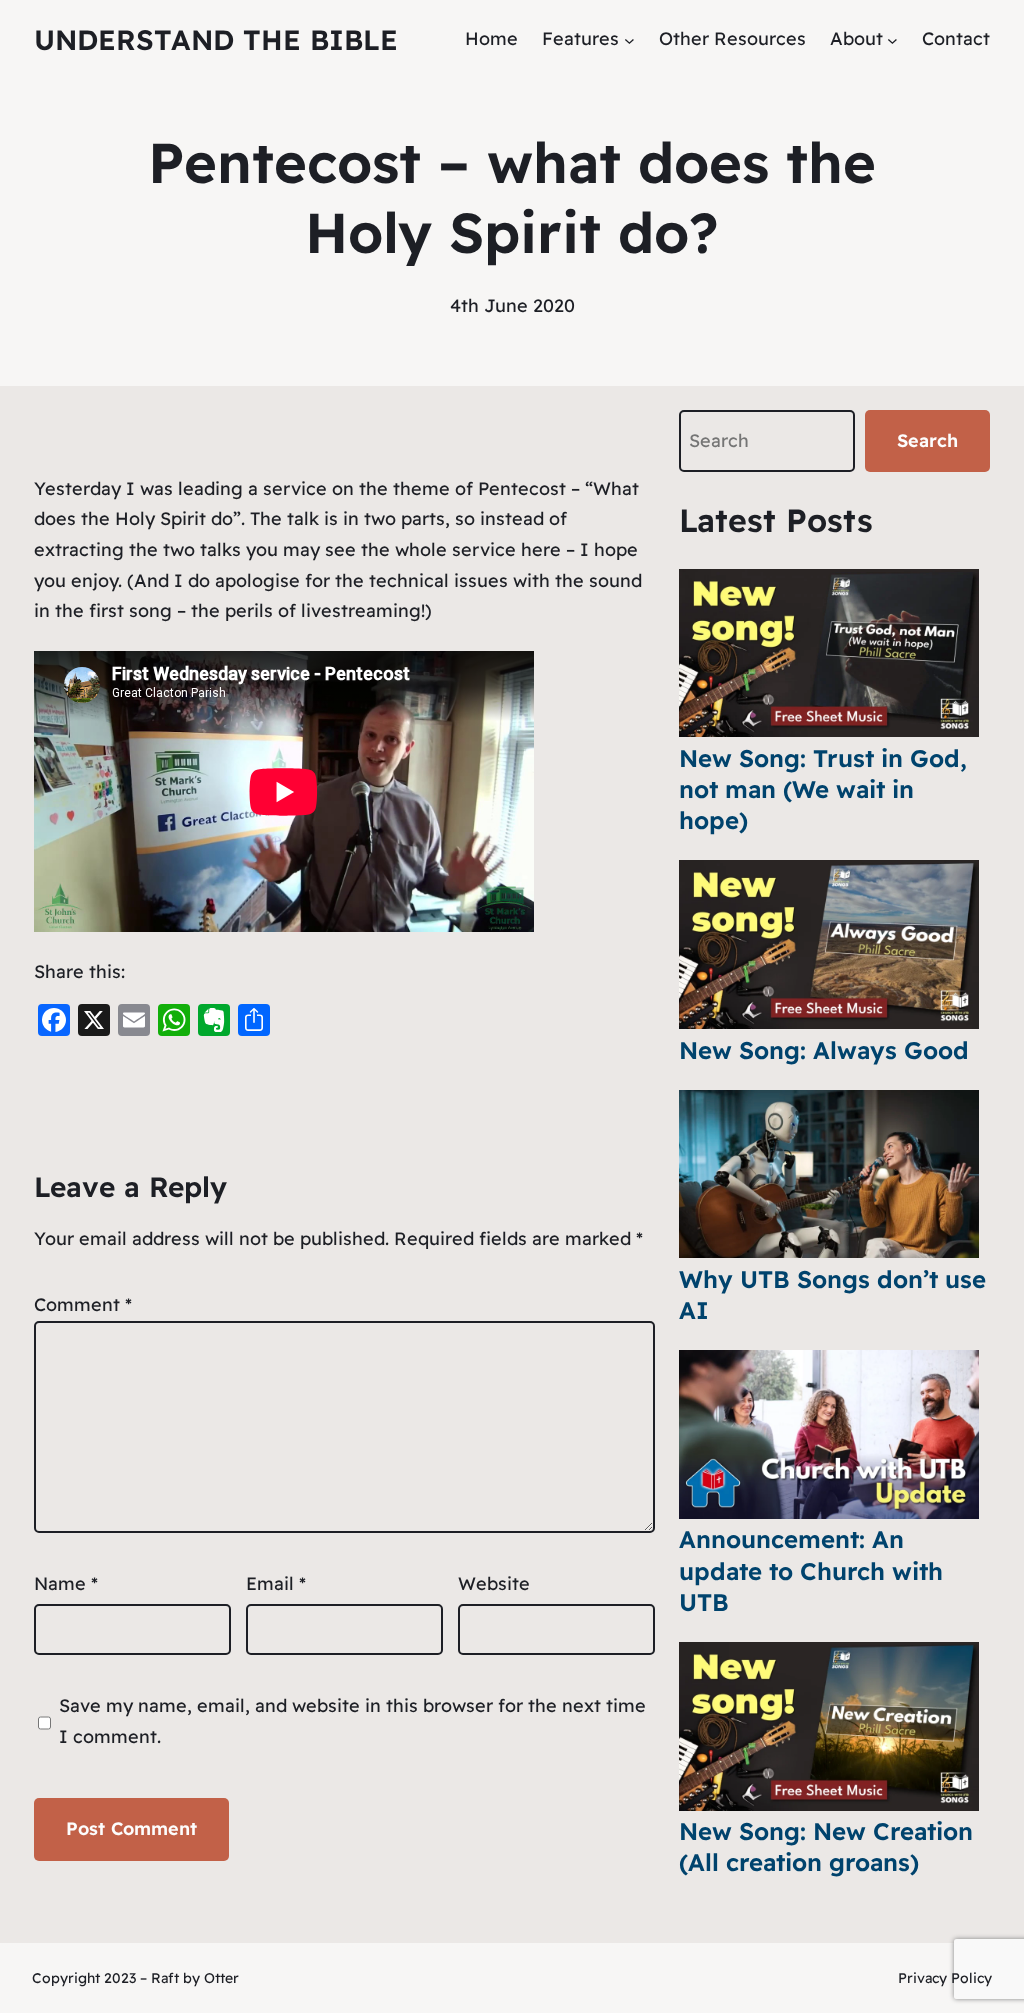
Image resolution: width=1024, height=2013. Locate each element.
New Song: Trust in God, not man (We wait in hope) (823, 789)
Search (927, 440)
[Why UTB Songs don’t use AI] (829, 1174)
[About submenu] (892, 39)
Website (494, 1583)
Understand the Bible (216, 39)
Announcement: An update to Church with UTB (811, 1570)
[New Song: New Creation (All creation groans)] (829, 1726)
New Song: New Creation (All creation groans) (826, 1846)
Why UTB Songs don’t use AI (832, 1294)
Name (66, 1583)
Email (276, 1583)
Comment (83, 1304)
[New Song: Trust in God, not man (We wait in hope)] (829, 653)
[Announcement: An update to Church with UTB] (829, 1434)
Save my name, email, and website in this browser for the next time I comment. (352, 1721)
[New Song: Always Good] (829, 944)
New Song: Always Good (824, 1050)
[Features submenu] (629, 39)
